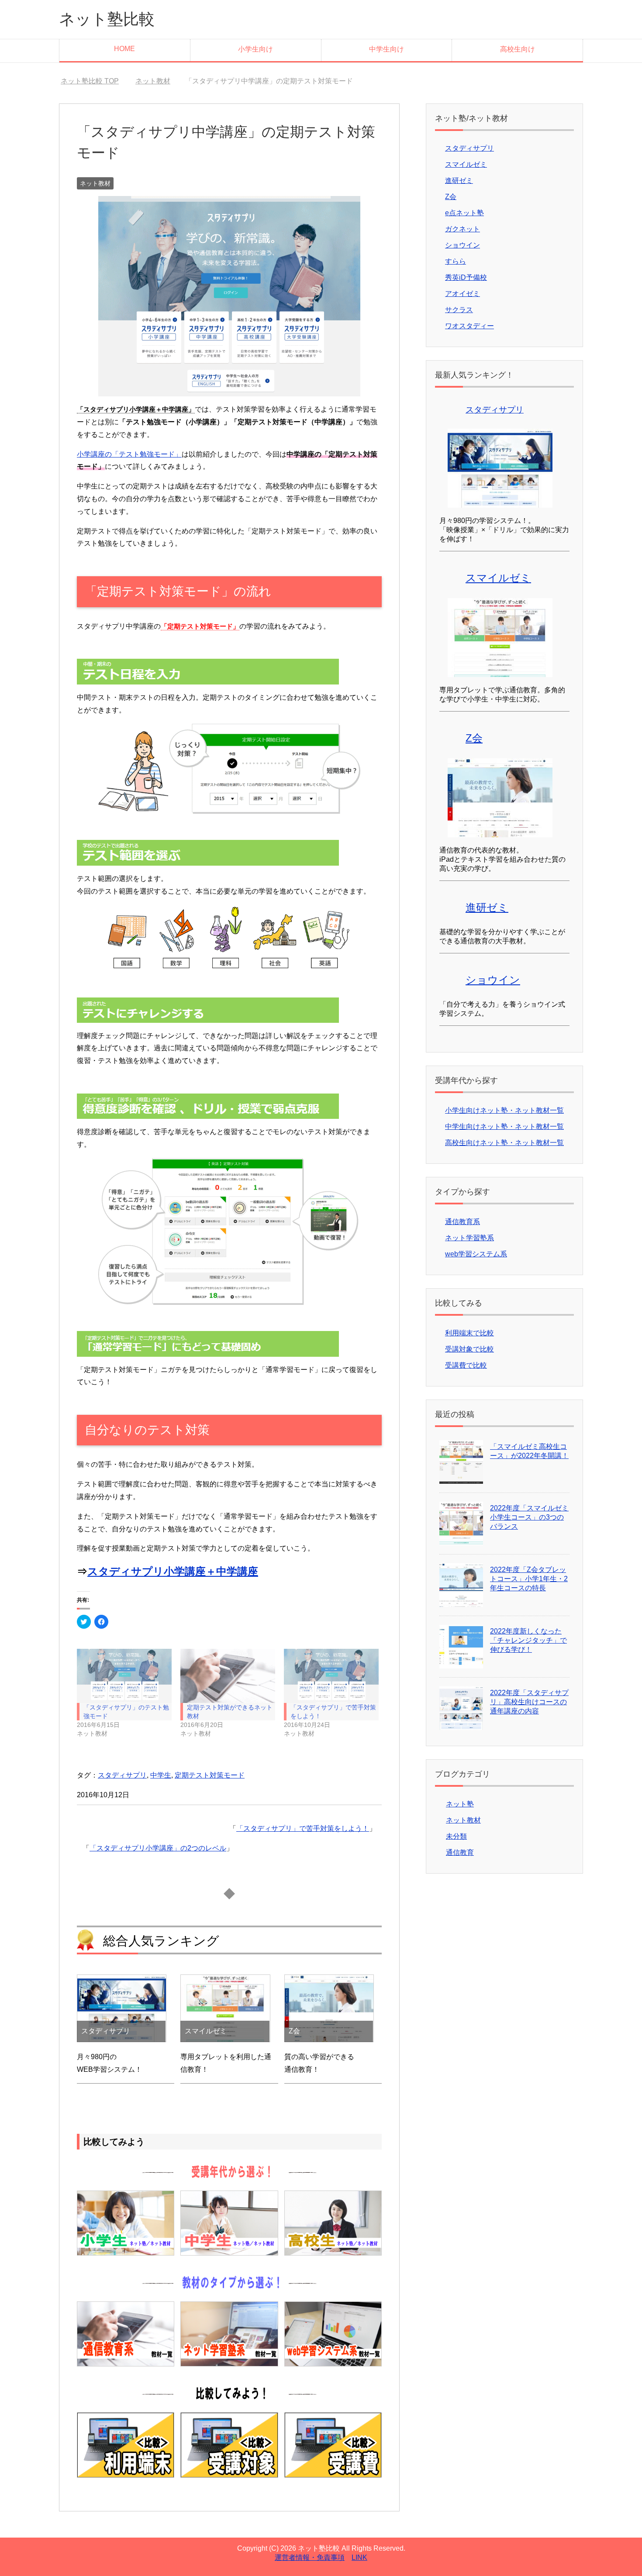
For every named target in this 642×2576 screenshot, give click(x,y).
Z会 (451, 197)
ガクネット (463, 229)
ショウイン (463, 245)
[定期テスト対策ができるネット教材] (228, 1676)
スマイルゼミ (466, 164)
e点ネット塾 (464, 213)
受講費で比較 (466, 1365)
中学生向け (387, 49)
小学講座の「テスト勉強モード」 (129, 454)
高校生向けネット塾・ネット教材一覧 (504, 1143)
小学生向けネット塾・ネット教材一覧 (504, 1110)
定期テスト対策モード (210, 1775)
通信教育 (460, 1852)
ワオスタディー (469, 326)
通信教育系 (463, 1222)
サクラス (459, 310)
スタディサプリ (122, 1775)
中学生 (161, 1775)
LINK (359, 2557)
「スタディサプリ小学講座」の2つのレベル (158, 1848)
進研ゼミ (459, 181)
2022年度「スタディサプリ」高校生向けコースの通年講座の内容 (529, 1702)
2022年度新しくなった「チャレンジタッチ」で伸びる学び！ (528, 1640)
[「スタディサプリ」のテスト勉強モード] (124, 1676)
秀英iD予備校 (466, 277)
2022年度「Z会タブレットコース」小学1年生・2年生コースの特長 (529, 1579)
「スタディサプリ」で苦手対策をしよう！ (303, 1828)
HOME (124, 49)
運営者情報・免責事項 (310, 2557)
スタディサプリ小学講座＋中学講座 (173, 1571)
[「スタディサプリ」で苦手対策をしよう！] (331, 1676)
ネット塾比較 (107, 19)
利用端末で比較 (469, 1333)
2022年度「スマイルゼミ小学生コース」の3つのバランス (529, 1517)
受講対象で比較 (469, 1349)
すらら (456, 261)
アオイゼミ (463, 294)
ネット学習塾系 (469, 1238)
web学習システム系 (476, 1254)
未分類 (456, 1836)
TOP (95, 81)
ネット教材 (95, 183)
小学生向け (255, 49)
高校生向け (518, 49)
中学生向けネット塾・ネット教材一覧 (504, 1126)
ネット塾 (460, 1804)
